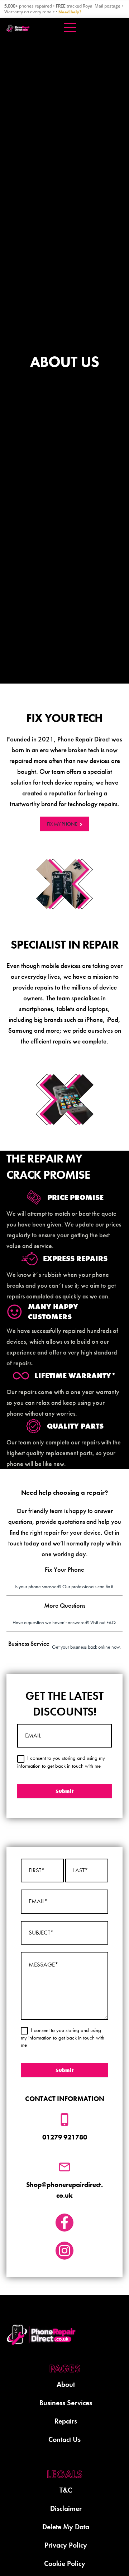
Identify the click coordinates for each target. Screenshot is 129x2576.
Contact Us (64, 2439)
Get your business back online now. (64, 1645)
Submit (65, 2070)
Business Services (66, 2403)
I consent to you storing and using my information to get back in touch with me (63, 2038)
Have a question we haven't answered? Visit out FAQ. (65, 1613)
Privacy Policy (66, 2545)
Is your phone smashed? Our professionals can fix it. (64, 1577)
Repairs (66, 2421)
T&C (66, 2490)
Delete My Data (66, 2527)
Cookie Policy (65, 2563)
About (66, 2384)
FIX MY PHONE (62, 824)
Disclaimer (66, 2508)
